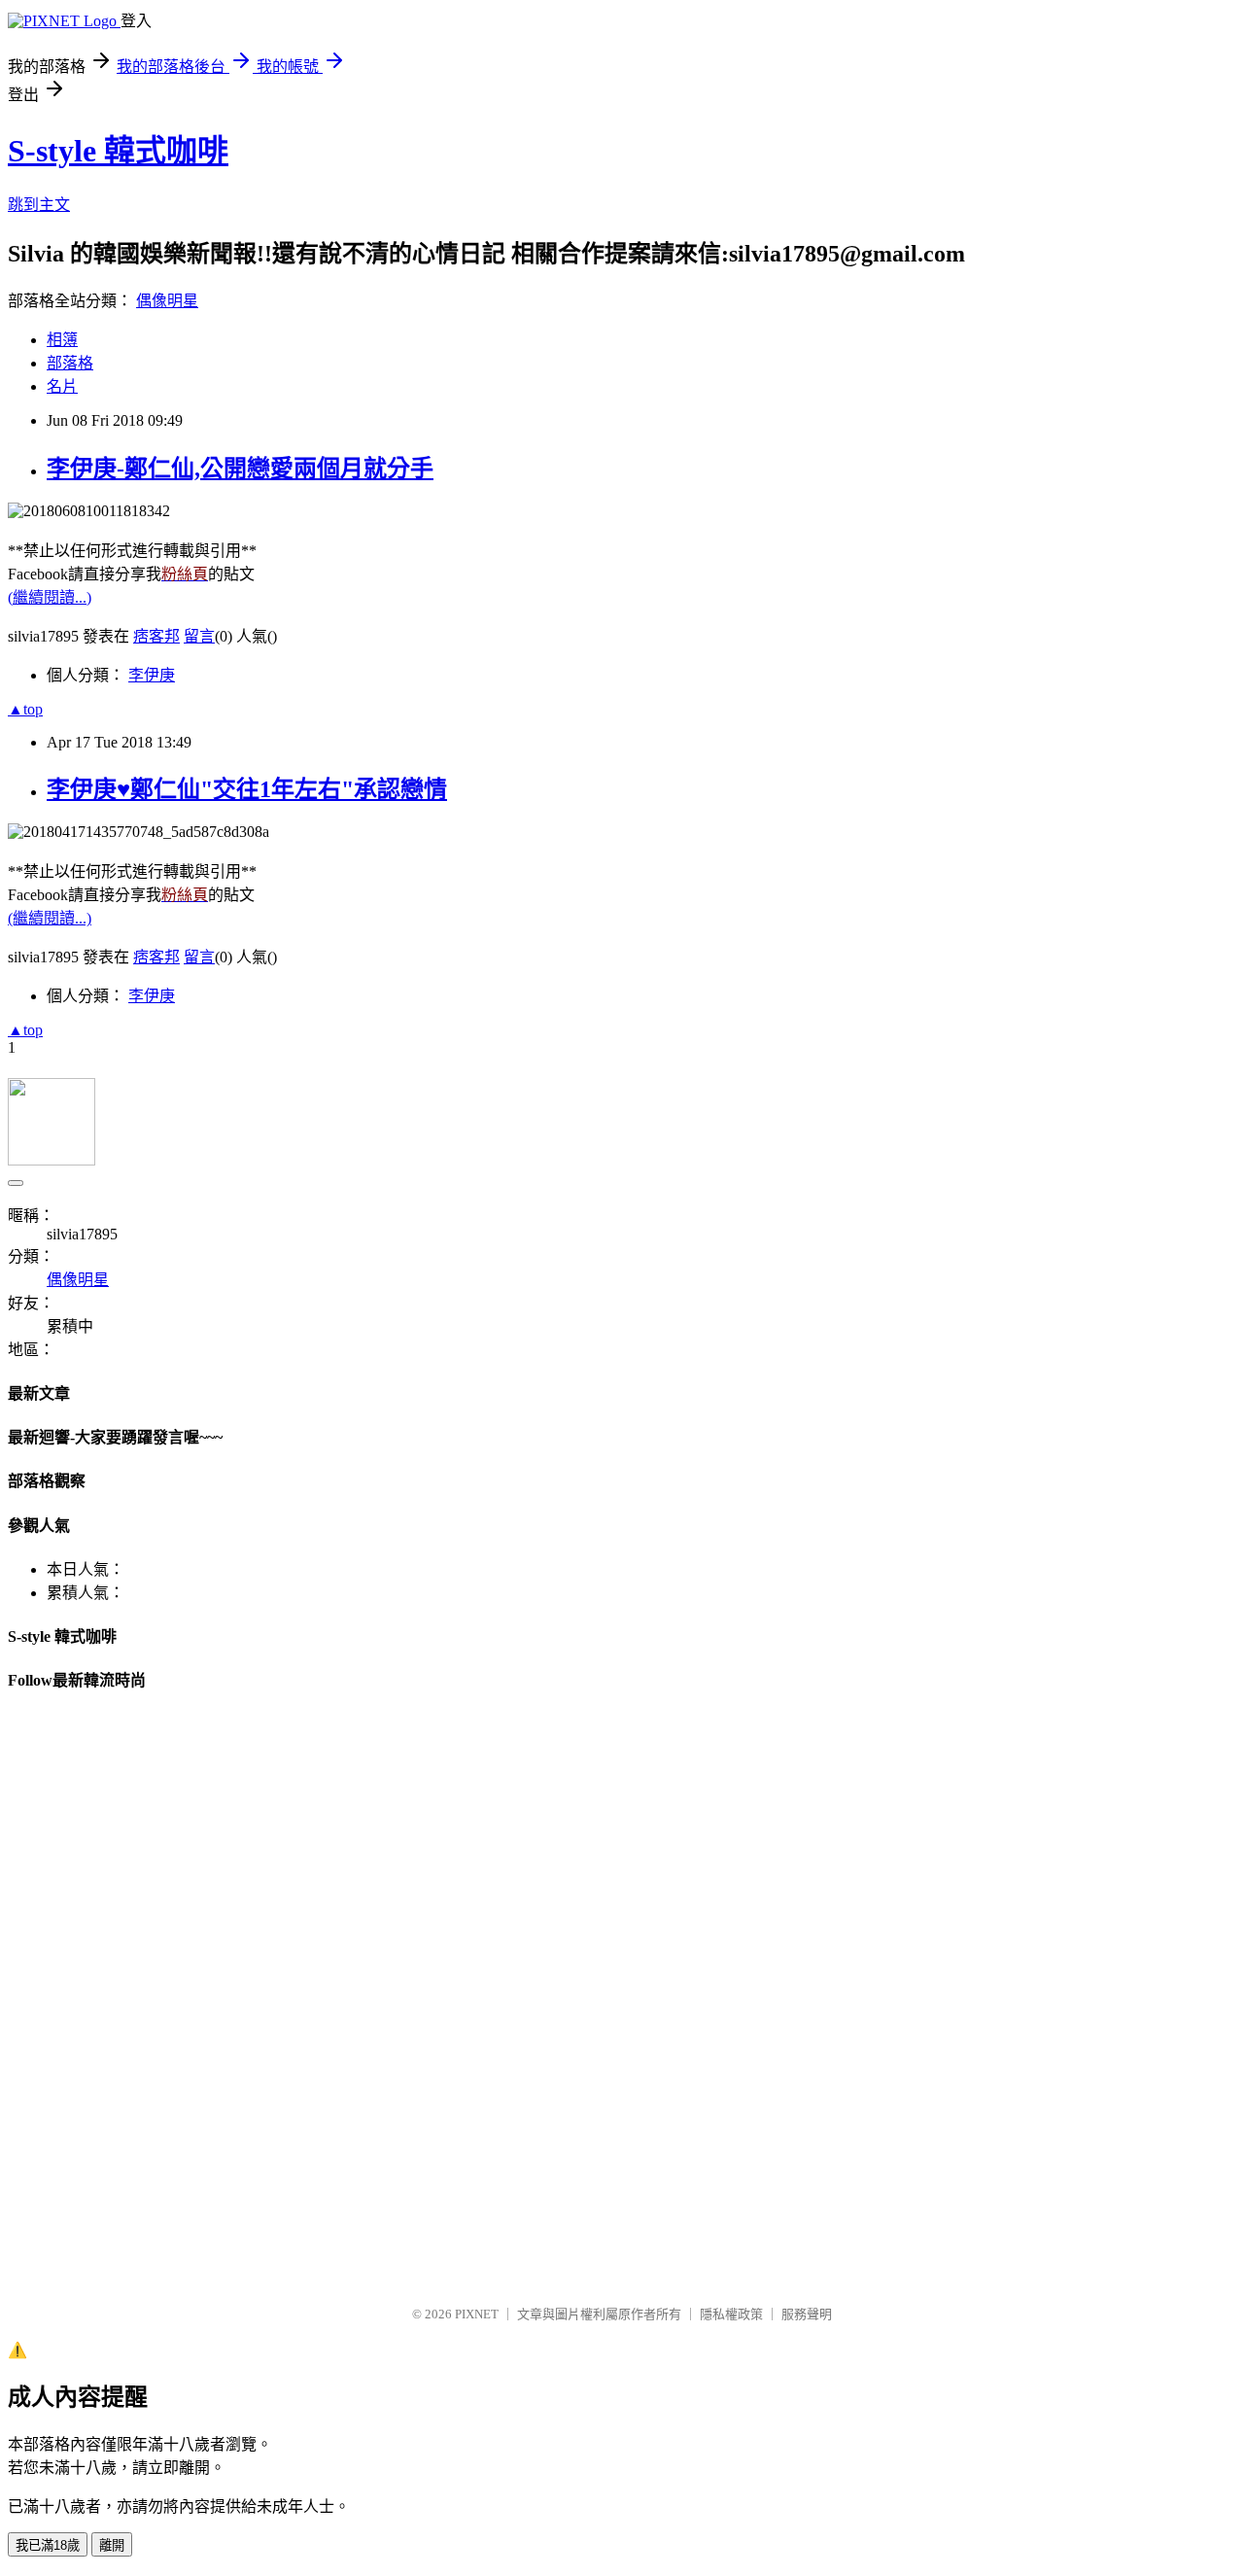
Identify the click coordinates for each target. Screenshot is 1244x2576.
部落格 (70, 363)
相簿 (62, 340)
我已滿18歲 (48, 2545)
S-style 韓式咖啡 (118, 151)
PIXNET (477, 2314)
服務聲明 (807, 2314)
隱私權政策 (731, 2314)
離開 (112, 2545)
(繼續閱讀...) (50, 597)
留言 (199, 636)
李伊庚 (152, 675)
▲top (25, 709)
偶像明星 (167, 301)
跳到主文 (39, 205)
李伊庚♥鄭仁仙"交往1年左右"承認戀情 (247, 789)
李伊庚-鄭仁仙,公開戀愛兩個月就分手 (240, 469)
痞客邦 (156, 636)
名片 (62, 386)
